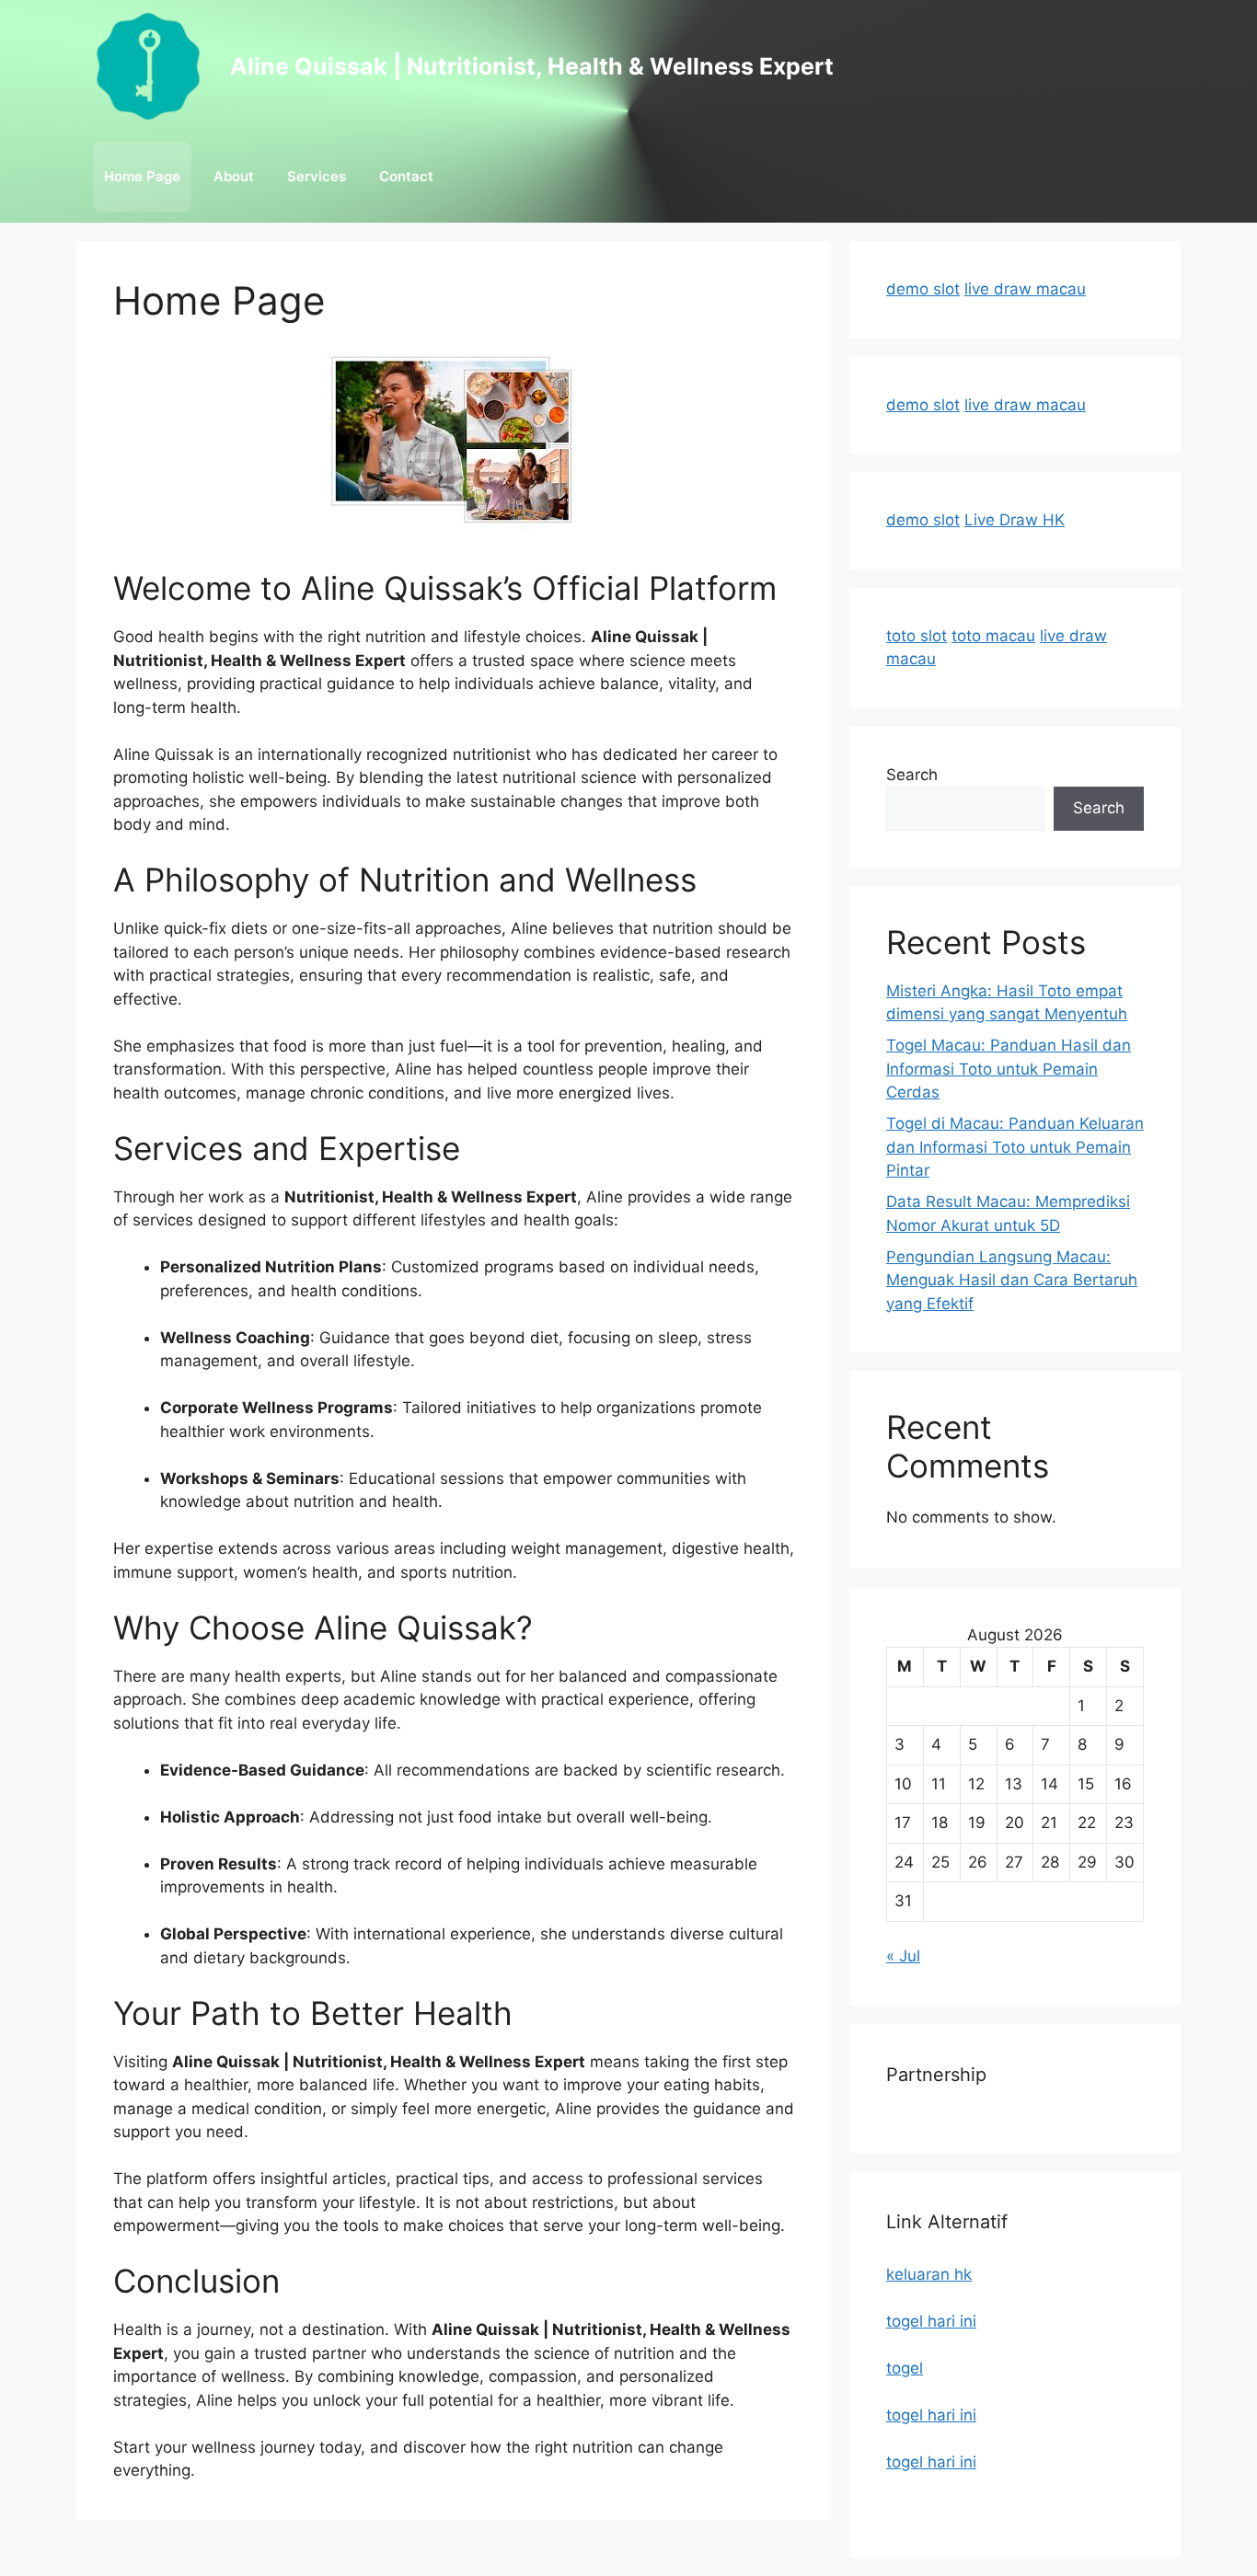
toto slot (917, 636)
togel (905, 2368)
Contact (406, 176)
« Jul (903, 1956)
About (234, 176)
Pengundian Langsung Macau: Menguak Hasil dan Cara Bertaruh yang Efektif (1012, 1280)
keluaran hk (929, 2274)
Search (912, 775)
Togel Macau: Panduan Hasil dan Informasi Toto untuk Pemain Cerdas (1009, 1069)
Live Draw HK (1015, 520)
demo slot (923, 289)
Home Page (142, 176)
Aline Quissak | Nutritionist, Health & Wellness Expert (532, 66)
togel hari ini (931, 2321)
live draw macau (1025, 289)
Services (317, 176)
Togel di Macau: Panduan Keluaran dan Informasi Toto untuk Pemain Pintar (1015, 1147)
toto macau (993, 636)
